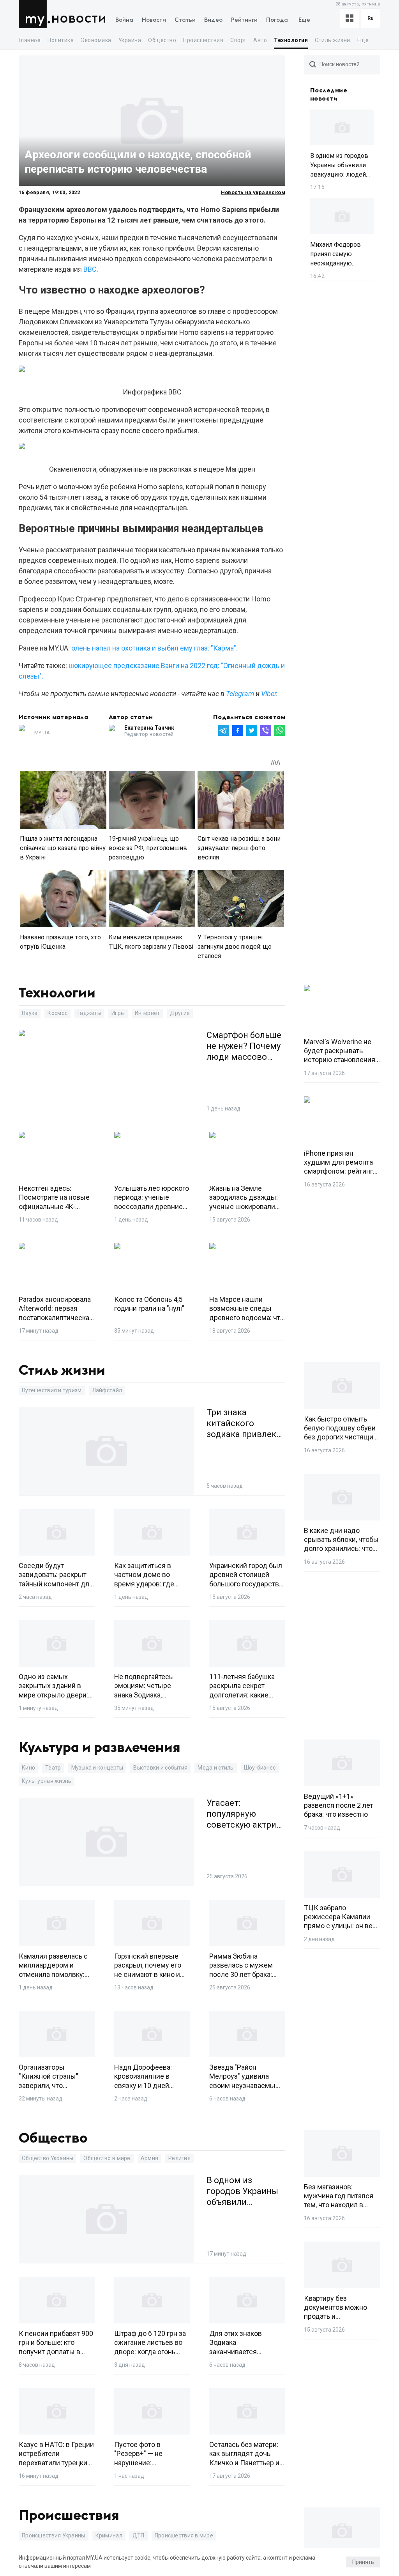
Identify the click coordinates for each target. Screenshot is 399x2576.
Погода (277, 20)
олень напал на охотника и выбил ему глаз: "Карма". (154, 648)
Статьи (185, 20)
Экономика (96, 40)
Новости (79, 19)
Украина (130, 40)
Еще (304, 20)
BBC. (91, 269)
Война (124, 20)
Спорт (238, 40)
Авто (260, 40)
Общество (162, 40)
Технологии (291, 40)
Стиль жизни (332, 40)
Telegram (240, 694)
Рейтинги (244, 20)
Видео (213, 20)
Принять (363, 2562)
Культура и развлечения (100, 1748)
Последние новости (329, 95)
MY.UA (34, 14)
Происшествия (203, 40)
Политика (61, 40)
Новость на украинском (253, 192)
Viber (269, 694)
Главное (30, 40)
